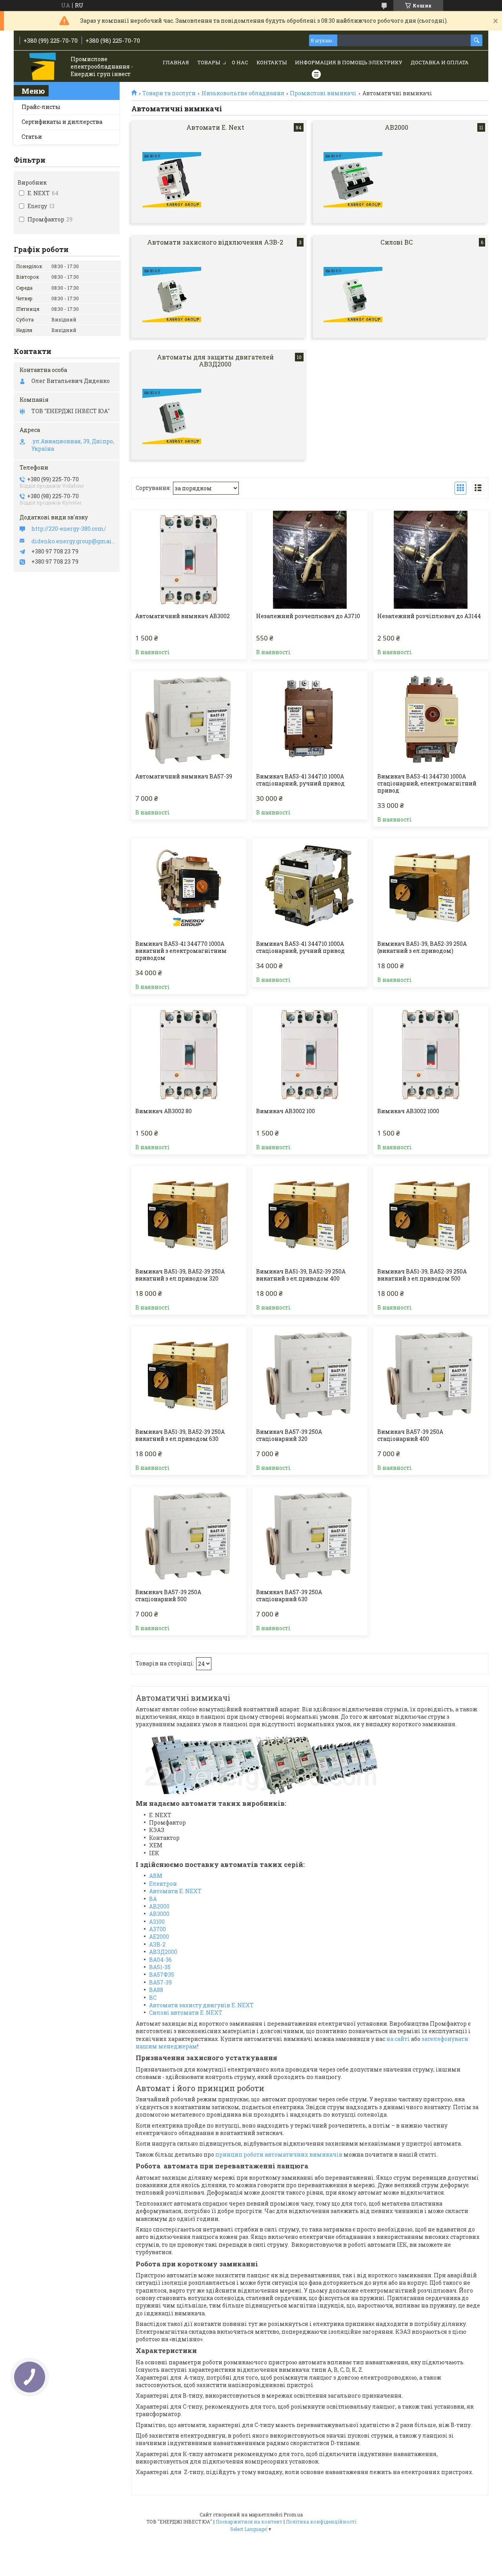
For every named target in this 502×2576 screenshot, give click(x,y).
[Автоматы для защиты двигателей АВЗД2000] (172, 417)
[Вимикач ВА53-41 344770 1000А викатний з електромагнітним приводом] (189, 887)
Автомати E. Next (215, 127)
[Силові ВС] (353, 295)
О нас (240, 62)
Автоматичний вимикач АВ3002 (183, 616)
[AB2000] (353, 180)
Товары (209, 62)
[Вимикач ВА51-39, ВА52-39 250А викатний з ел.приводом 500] (431, 1215)
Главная (176, 62)
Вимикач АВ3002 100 (286, 1111)
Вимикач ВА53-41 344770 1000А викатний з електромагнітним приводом (181, 951)
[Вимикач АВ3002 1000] (431, 1055)
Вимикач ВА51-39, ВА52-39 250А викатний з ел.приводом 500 (422, 1275)
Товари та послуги (169, 93)
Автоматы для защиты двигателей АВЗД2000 (215, 360)
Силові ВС (397, 242)
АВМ (156, 1876)
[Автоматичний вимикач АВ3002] (189, 560)
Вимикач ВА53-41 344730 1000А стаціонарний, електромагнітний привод (427, 784)
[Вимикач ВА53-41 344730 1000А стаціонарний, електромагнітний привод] (431, 720)
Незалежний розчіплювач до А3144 (429, 616)
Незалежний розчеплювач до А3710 (308, 616)
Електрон (163, 1884)
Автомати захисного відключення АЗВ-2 (215, 242)
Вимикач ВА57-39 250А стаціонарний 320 (289, 1435)
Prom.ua (293, 2514)
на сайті (398, 2039)
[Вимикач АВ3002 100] (310, 1055)
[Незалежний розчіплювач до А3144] (431, 560)
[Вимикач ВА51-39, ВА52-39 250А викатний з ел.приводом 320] (189, 1215)
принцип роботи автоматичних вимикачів (279, 2154)
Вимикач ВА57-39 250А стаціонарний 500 (168, 1596)
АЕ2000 (159, 1937)
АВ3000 (159, 1914)
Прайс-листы (41, 107)
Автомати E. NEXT (175, 1891)
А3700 (157, 1929)
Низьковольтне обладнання (243, 93)
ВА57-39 (160, 1982)
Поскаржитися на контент (249, 2522)
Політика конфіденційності (321, 2522)
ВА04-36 (160, 1960)
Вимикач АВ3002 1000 (408, 1111)
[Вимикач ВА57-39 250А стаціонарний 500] (189, 1536)
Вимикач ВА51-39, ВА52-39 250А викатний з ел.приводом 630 (180, 1435)
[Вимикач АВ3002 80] (189, 1055)
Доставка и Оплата (440, 62)
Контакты (272, 62)
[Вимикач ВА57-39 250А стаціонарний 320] (310, 1375)
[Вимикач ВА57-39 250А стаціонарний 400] (431, 1375)
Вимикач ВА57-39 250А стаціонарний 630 (289, 1596)
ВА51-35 (160, 1967)
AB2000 (397, 127)
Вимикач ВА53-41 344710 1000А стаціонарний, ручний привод (300, 780)
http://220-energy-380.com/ (69, 529)
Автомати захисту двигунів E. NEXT (201, 2005)
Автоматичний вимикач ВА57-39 (184, 776)
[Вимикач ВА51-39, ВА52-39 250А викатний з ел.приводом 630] (189, 1375)
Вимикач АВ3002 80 (164, 1111)
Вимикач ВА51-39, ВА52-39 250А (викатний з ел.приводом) (422, 947)
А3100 (157, 1922)
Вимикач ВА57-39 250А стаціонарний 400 (410, 1435)
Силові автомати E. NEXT (186, 2013)
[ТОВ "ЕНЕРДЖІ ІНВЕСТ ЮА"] (43, 67)
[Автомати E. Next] (172, 180)
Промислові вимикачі (323, 93)
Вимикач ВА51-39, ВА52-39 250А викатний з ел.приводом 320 (180, 1275)
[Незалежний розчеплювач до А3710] (310, 560)
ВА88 (156, 1990)
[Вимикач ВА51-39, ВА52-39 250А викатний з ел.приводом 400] (310, 1215)
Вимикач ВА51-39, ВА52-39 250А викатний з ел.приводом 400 (301, 1275)
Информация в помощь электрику (349, 62)
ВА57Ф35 (162, 1975)
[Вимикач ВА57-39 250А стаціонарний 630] (310, 1536)
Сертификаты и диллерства (62, 122)
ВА (153, 1899)
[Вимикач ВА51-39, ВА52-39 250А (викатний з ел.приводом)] (431, 887)
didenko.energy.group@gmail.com (74, 541)
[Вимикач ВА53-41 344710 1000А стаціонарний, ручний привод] (310, 720)
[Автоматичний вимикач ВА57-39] (189, 720)
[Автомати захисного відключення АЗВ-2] (172, 295)
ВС (153, 1998)
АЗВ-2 (157, 1944)
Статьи (32, 137)
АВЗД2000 (163, 1952)
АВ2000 (159, 1906)
